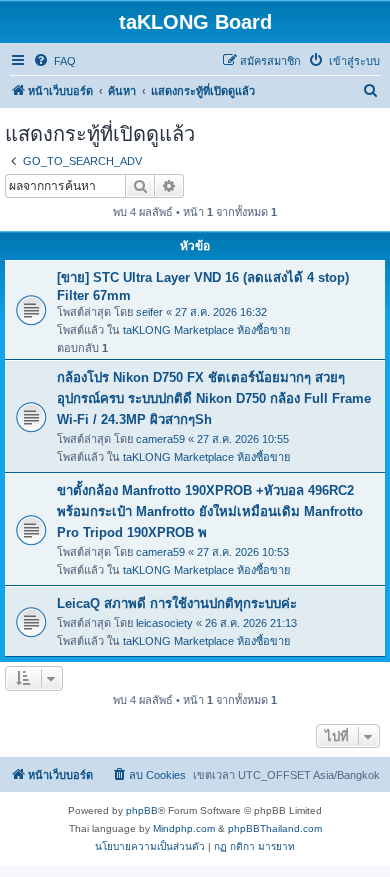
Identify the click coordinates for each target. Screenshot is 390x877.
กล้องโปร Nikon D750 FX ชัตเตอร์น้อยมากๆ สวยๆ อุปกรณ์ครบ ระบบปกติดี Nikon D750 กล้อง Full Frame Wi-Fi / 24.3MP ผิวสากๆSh (214, 398)
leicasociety (164, 623)
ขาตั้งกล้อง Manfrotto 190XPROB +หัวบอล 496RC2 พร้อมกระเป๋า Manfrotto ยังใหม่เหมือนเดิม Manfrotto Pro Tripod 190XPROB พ (210, 511)
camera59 (160, 439)
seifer (149, 312)
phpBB (142, 810)
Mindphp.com (184, 828)
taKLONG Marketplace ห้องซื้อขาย (206, 330)
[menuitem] (54, 61)
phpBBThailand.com (275, 828)
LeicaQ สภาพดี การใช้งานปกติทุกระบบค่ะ (177, 603)
